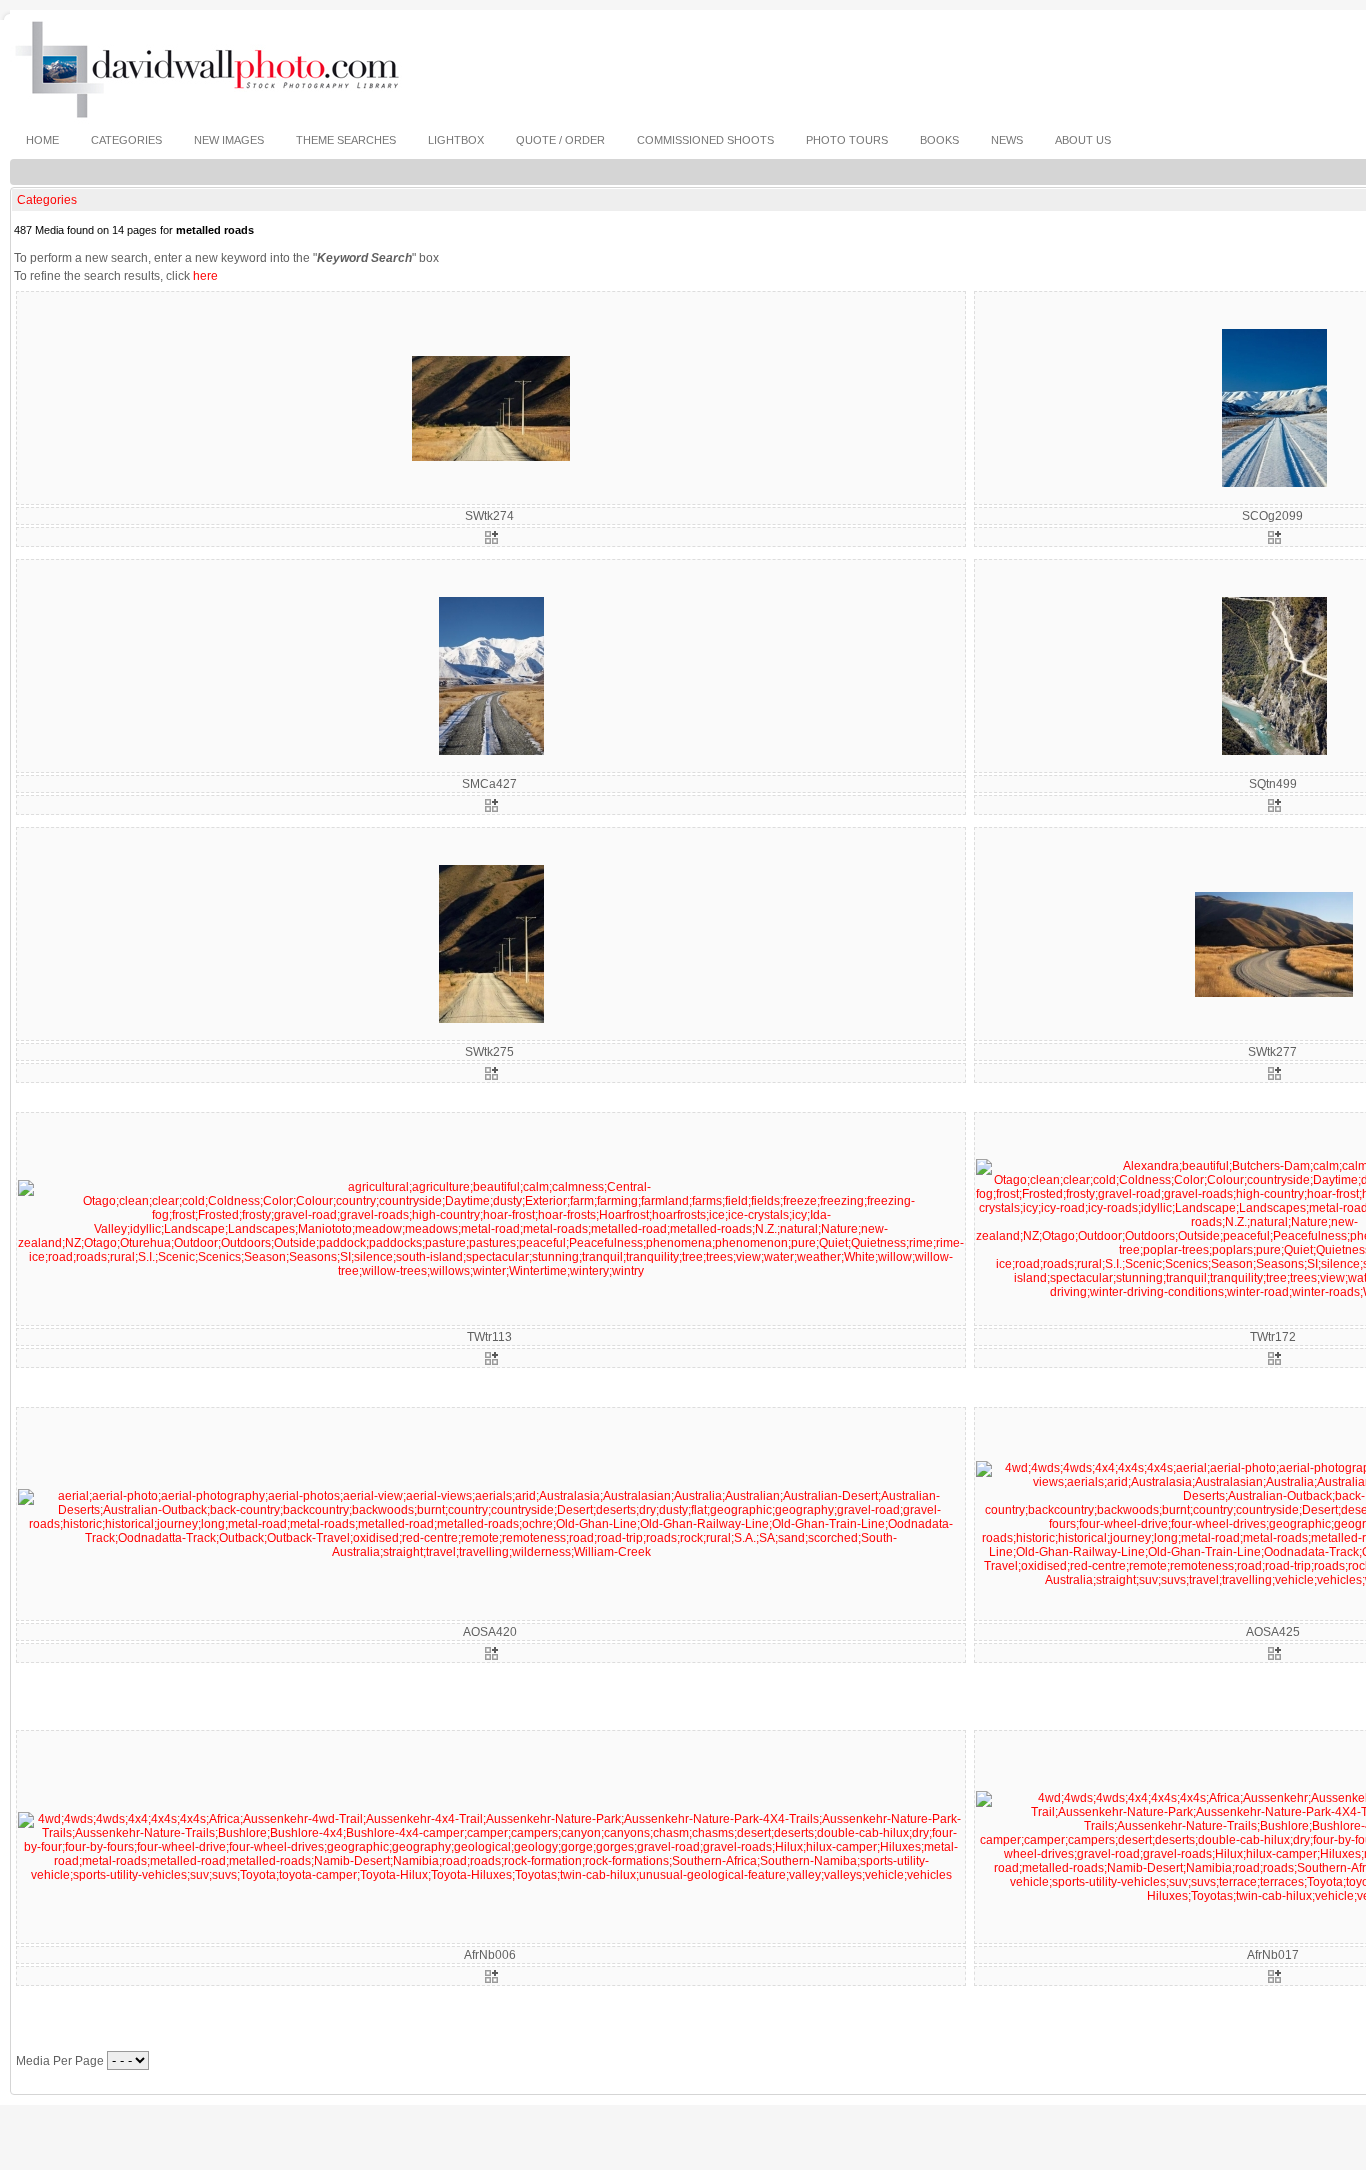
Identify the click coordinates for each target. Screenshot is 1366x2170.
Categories (47, 200)
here (205, 276)
